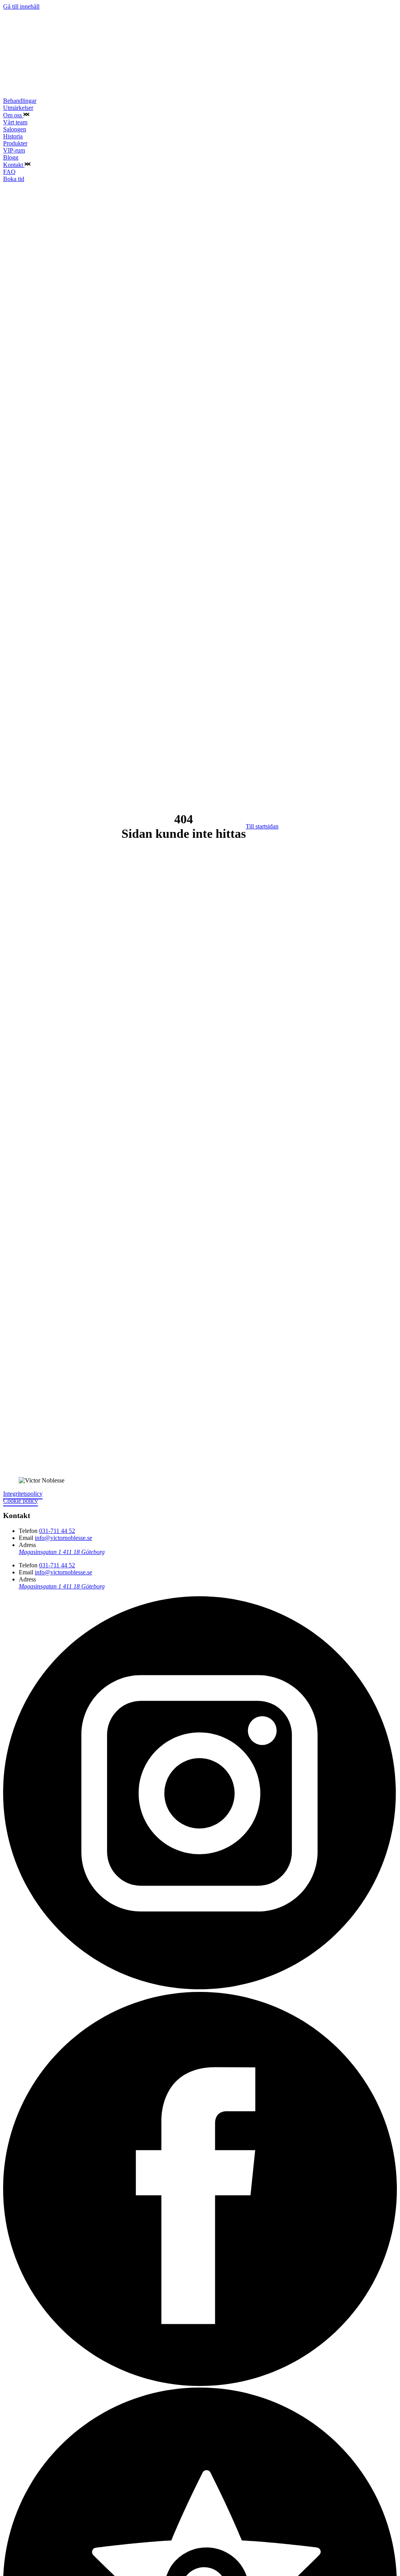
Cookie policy (21, 1501)
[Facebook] (200, 2384)
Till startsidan (262, 826)
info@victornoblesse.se (63, 1538)
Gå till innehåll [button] (21, 6)
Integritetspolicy (23, 1494)
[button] (26, 115)
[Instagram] (200, 1988)
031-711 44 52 (57, 1531)
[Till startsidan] (53, 94)
